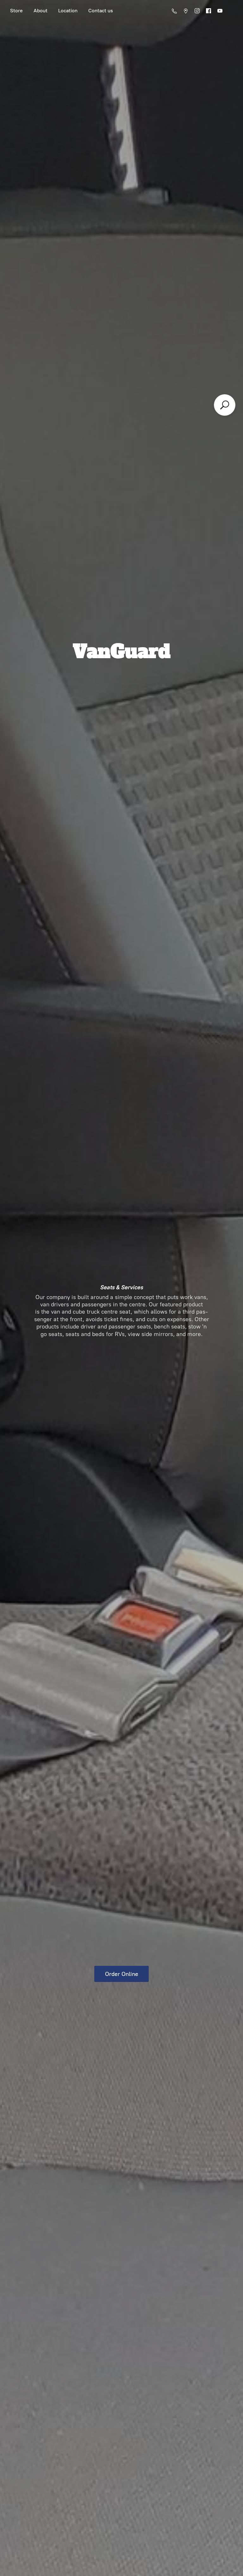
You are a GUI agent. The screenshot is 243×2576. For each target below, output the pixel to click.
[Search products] (225, 405)
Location (68, 11)
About (40, 11)
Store (16, 11)
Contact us (101, 11)
